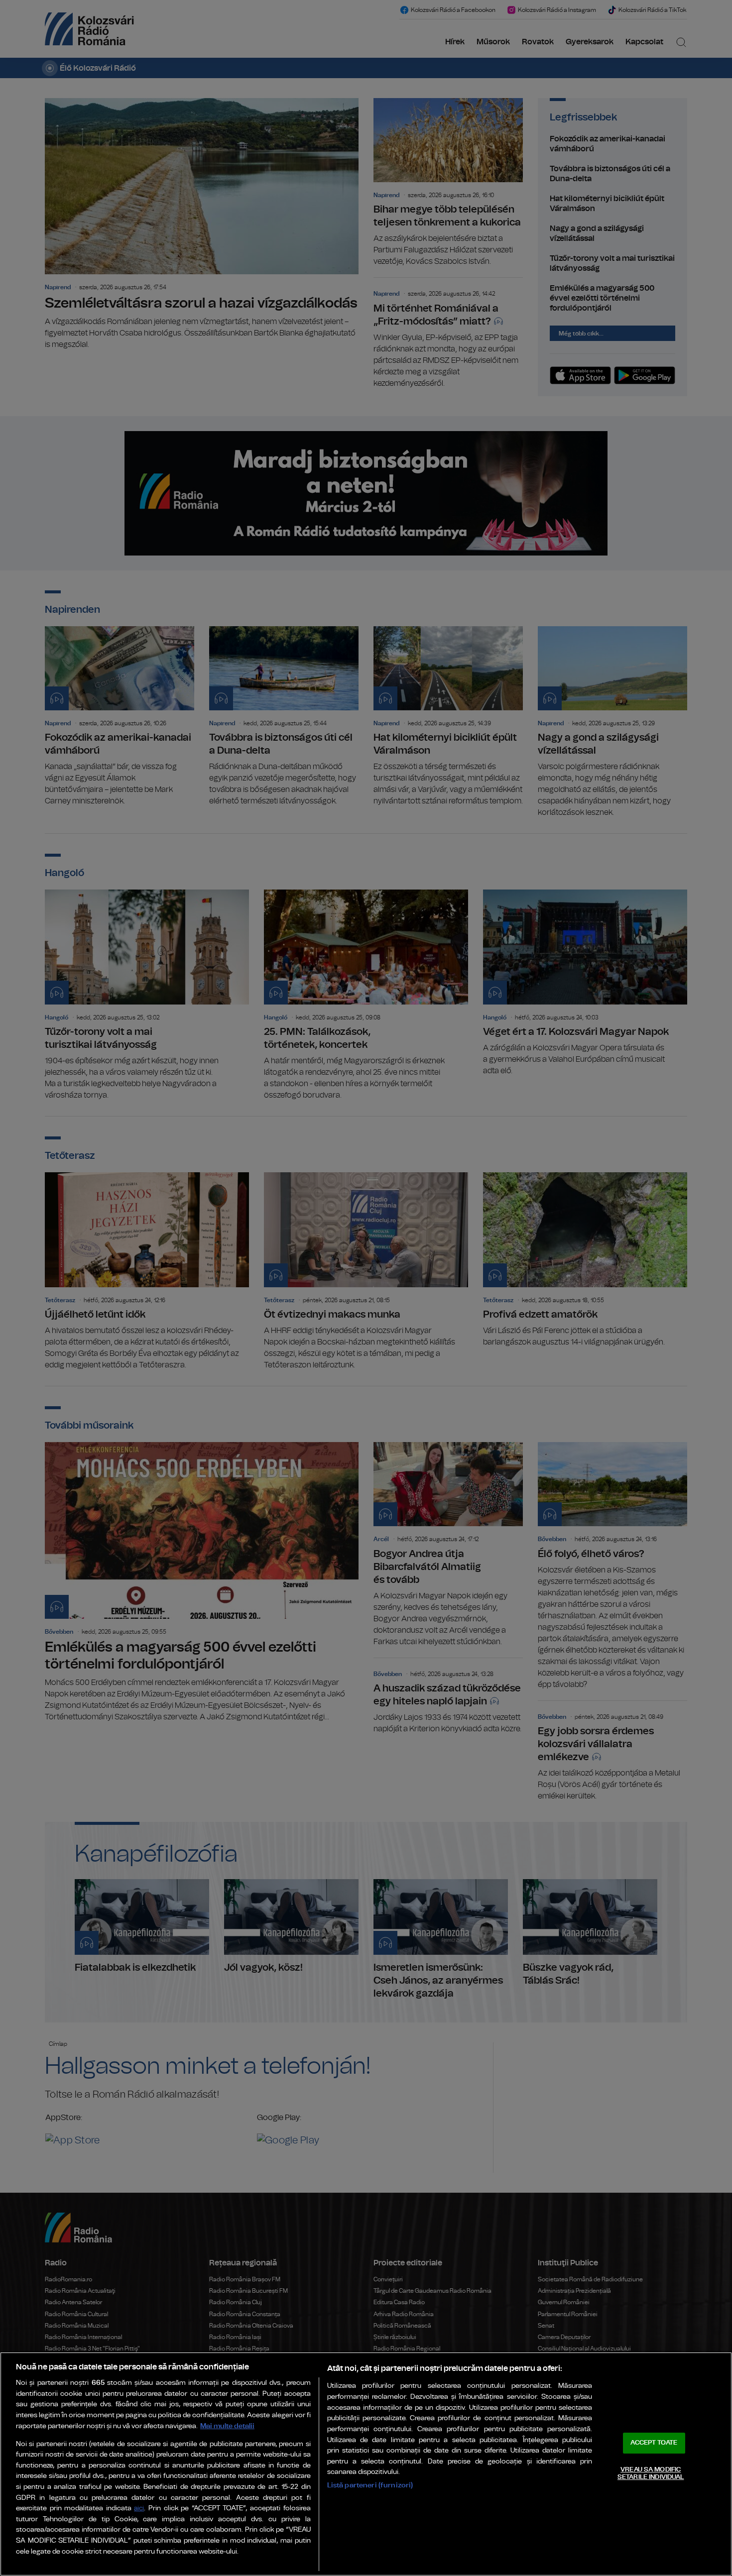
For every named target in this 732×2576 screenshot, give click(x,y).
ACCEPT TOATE (654, 2443)
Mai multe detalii (227, 2426)
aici (139, 2509)
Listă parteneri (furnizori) (370, 2485)
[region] (366, 2464)
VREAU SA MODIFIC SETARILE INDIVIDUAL (651, 2474)
